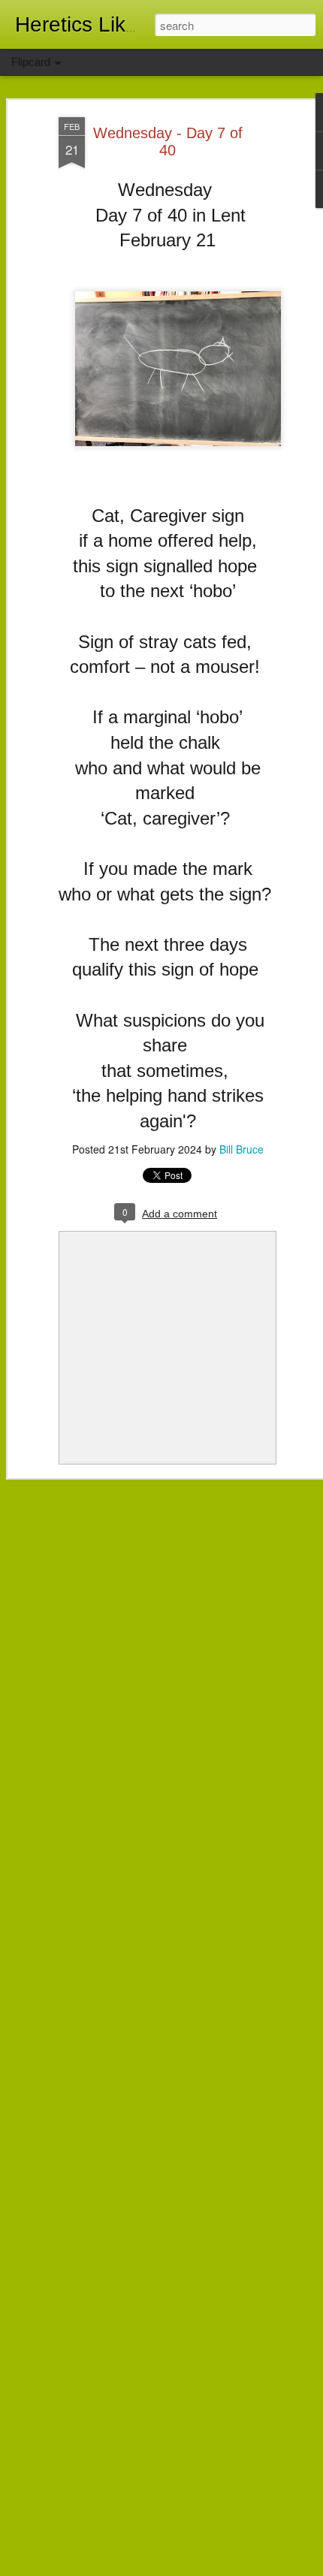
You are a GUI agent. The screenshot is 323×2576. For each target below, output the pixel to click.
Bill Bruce (241, 1149)
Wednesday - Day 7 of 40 (168, 142)
